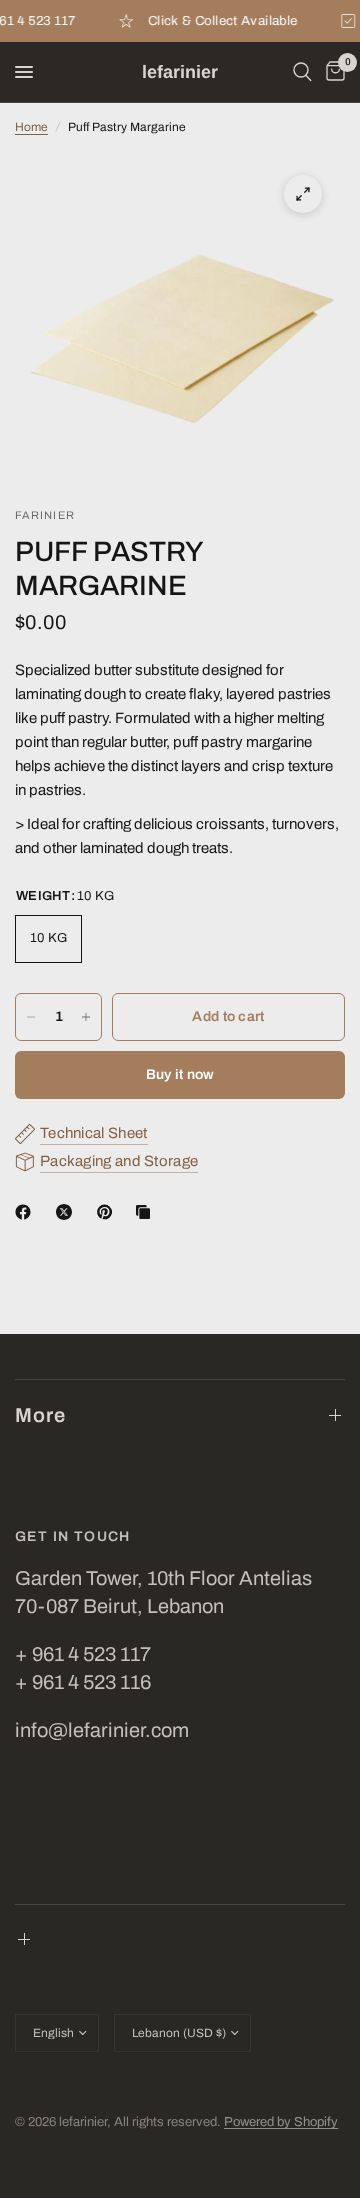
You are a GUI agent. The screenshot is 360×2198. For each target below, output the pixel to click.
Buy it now (180, 1074)
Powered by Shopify (281, 2122)
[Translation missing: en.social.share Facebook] (27, 1212)
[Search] (302, 72)
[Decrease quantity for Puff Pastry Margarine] (31, 1017)
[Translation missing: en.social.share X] (68, 1212)
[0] (332, 72)
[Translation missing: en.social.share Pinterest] (109, 1212)
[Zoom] (303, 194)
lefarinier (180, 72)
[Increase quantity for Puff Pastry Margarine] (86, 1017)
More (40, 1415)
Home (31, 127)
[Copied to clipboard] (147, 1212)
